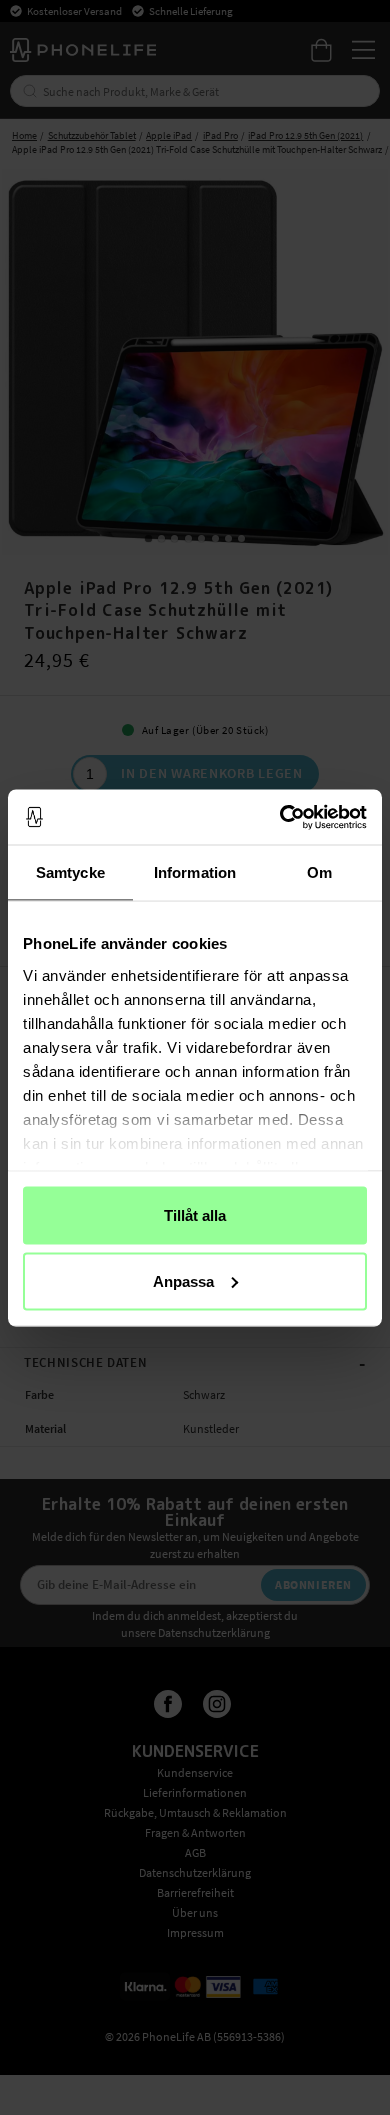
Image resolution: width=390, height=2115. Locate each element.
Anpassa (183, 1280)
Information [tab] (195, 872)
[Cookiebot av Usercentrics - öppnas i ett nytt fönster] (280, 817)
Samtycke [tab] (70, 872)
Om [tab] (319, 872)
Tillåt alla (195, 1215)
